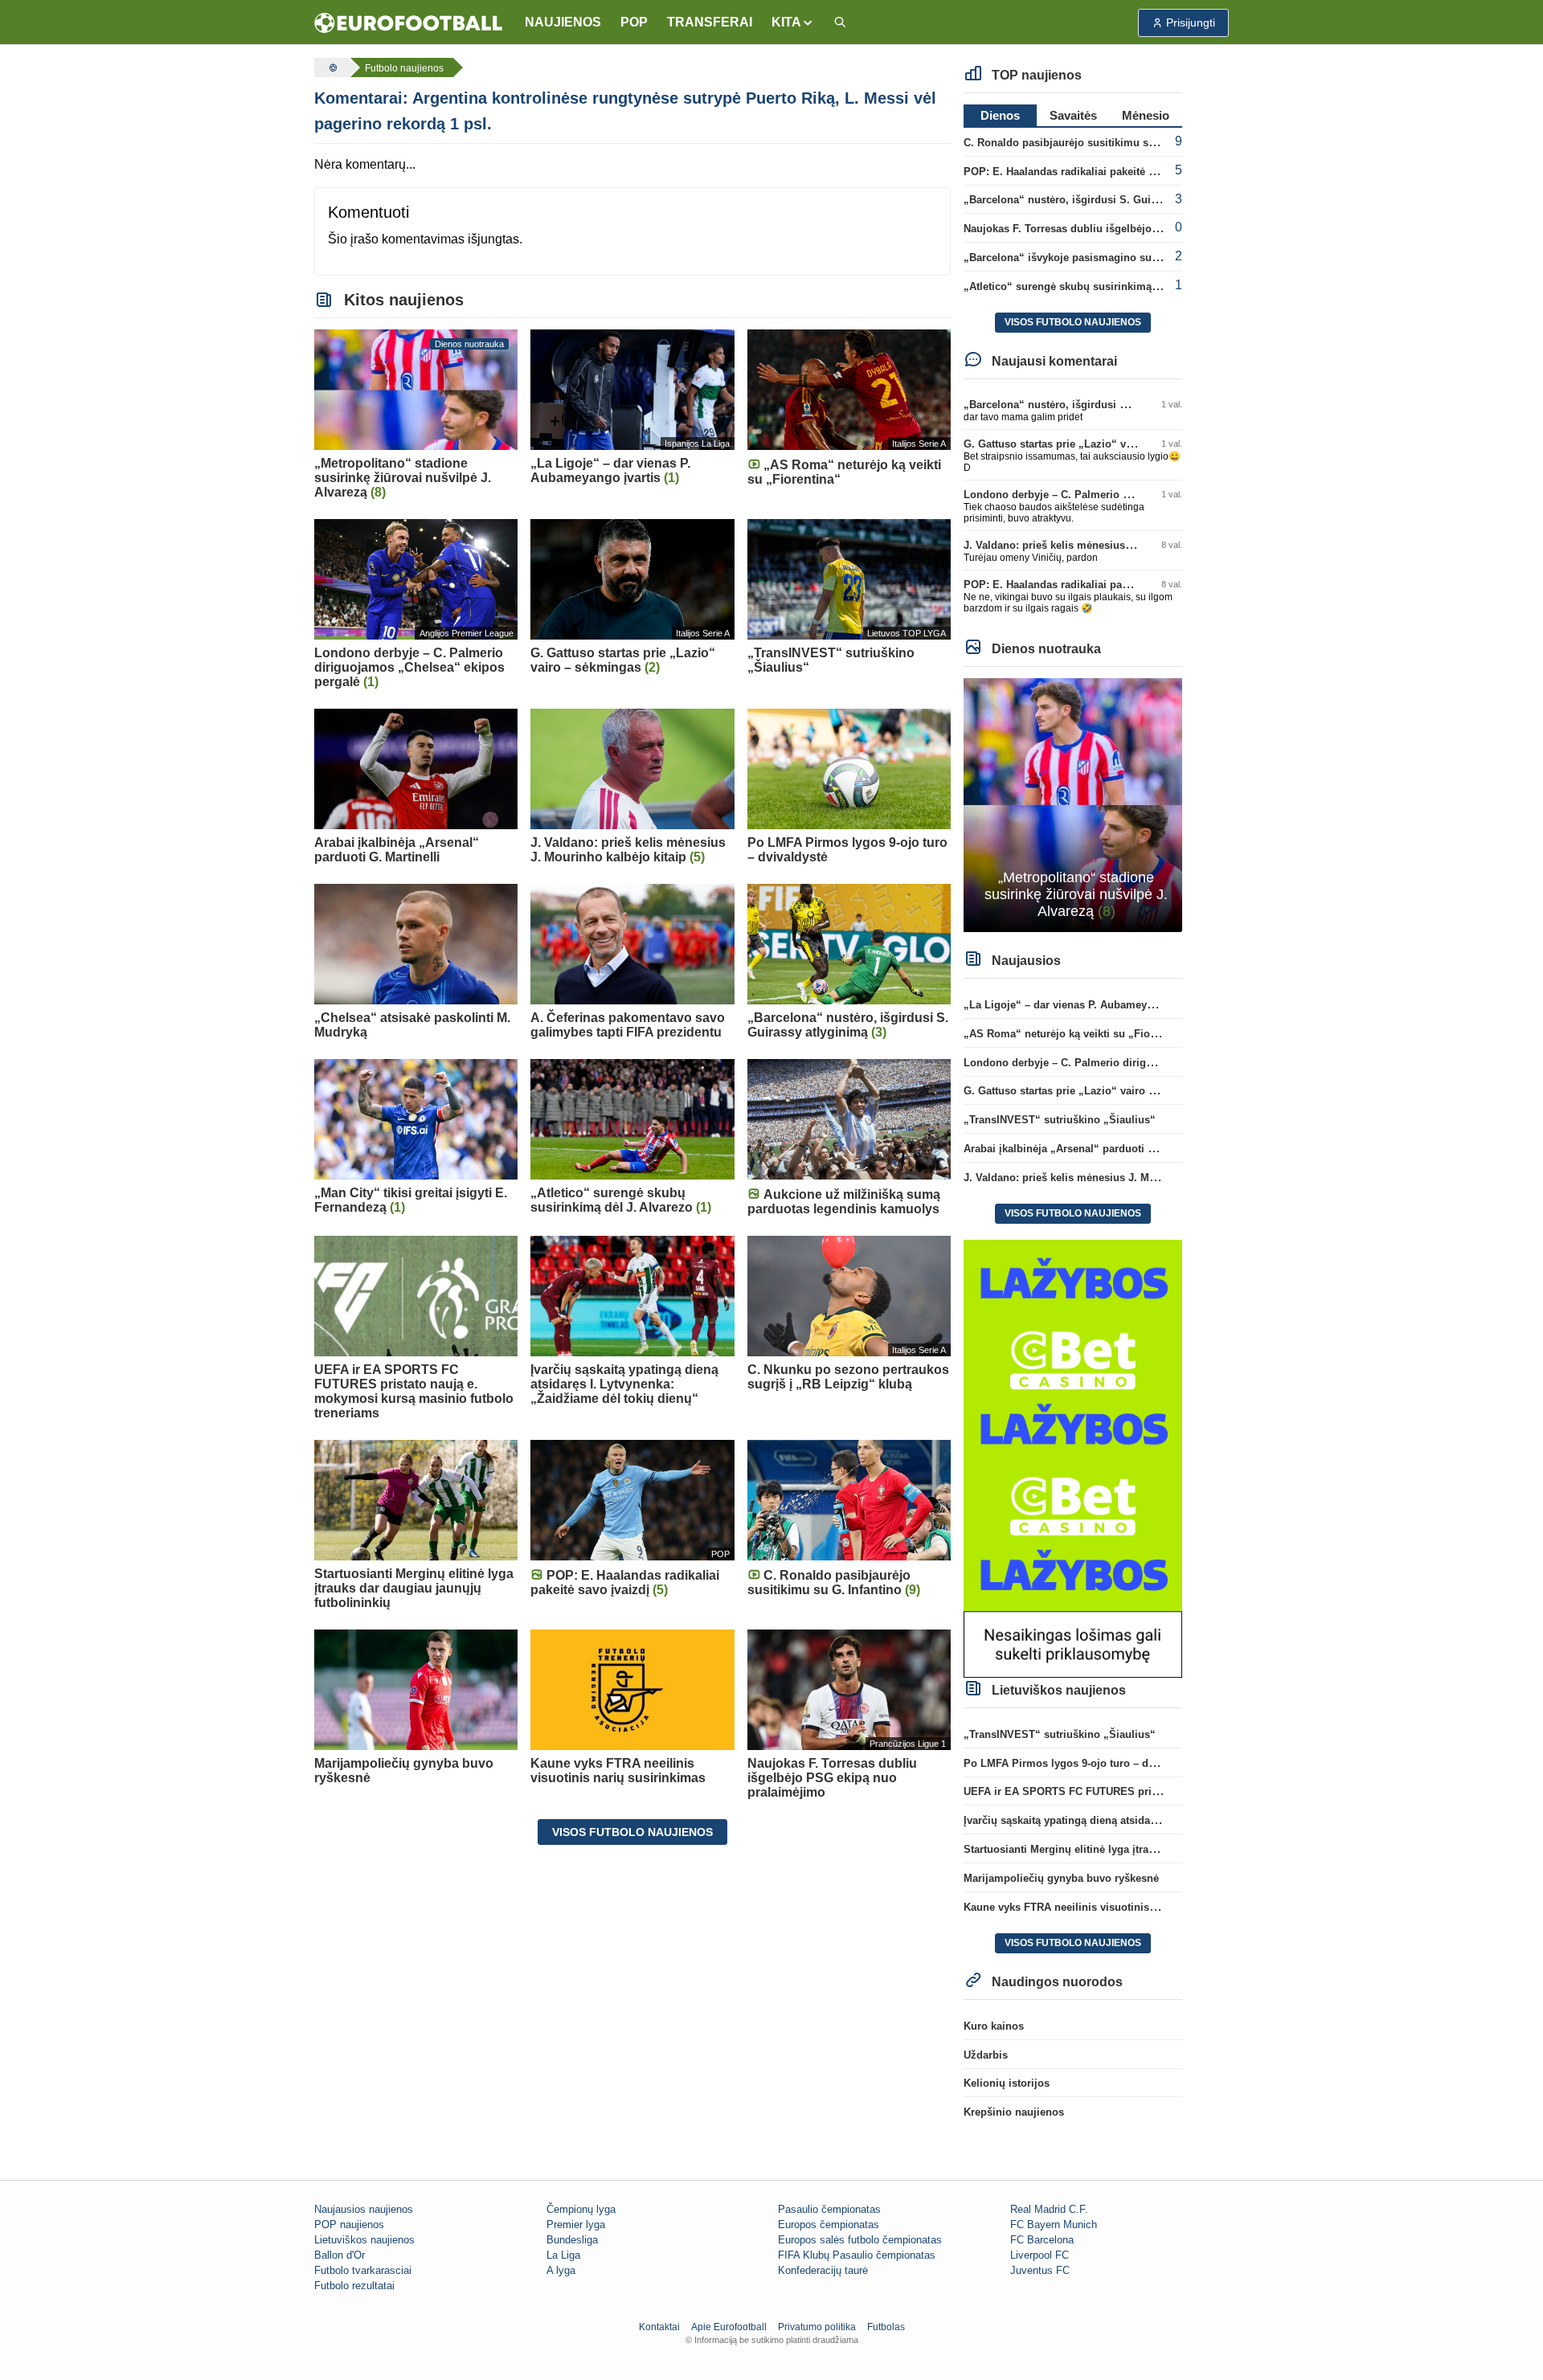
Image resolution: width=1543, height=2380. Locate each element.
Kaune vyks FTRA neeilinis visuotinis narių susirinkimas (1105, 1907)
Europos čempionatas (829, 2225)
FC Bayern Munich (1054, 2225)
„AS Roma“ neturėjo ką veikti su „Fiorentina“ (1077, 1034)
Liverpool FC (1040, 2255)
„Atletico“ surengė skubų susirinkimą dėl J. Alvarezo (1096, 286)
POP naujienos (349, 2225)
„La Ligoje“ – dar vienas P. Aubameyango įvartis (1085, 1005)
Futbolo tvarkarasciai (363, 2270)
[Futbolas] (331, 67)
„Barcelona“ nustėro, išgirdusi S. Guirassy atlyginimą (1098, 200)
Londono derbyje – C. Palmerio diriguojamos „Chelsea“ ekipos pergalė (1142, 1063)
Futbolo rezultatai (354, 2286)
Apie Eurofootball (729, 2327)
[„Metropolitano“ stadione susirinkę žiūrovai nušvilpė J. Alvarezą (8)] (1073, 804)
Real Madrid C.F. (1049, 2209)
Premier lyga (576, 2225)
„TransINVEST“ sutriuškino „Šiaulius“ (1060, 1120)
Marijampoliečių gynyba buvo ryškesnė (1061, 1878)
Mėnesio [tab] (1146, 115)
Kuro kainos (994, 2026)
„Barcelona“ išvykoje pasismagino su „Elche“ (1079, 258)
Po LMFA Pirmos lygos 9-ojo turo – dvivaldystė (1081, 1763)
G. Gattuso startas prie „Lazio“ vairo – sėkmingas (1087, 444)
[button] (793, 22)
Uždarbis (986, 2055)
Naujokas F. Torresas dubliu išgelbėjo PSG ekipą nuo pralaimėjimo (1131, 229)
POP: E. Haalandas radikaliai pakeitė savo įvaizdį (1086, 172)
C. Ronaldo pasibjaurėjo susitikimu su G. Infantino (1090, 143)
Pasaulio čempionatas (829, 2209)
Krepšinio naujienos (1014, 2112)
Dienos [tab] (1000, 115)
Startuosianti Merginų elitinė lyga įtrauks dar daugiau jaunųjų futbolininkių (1150, 1849)
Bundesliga (572, 2240)
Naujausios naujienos (364, 2209)
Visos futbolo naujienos (632, 1832)
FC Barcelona (1042, 2240)
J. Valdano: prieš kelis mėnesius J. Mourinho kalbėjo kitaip (1111, 545)
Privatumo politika (817, 2327)
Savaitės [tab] (1073, 115)
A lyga (561, 2270)
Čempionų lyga (581, 2209)
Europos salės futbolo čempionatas (860, 2240)
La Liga (563, 2255)
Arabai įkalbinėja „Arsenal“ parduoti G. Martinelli (1086, 1149)
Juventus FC (1040, 2270)
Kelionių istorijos (1007, 2083)
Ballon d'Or (340, 2255)
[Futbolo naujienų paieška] (840, 23)
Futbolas (886, 2327)
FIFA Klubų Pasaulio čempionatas (857, 2255)
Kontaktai (659, 2327)
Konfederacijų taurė (823, 2270)
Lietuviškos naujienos (364, 2240)
